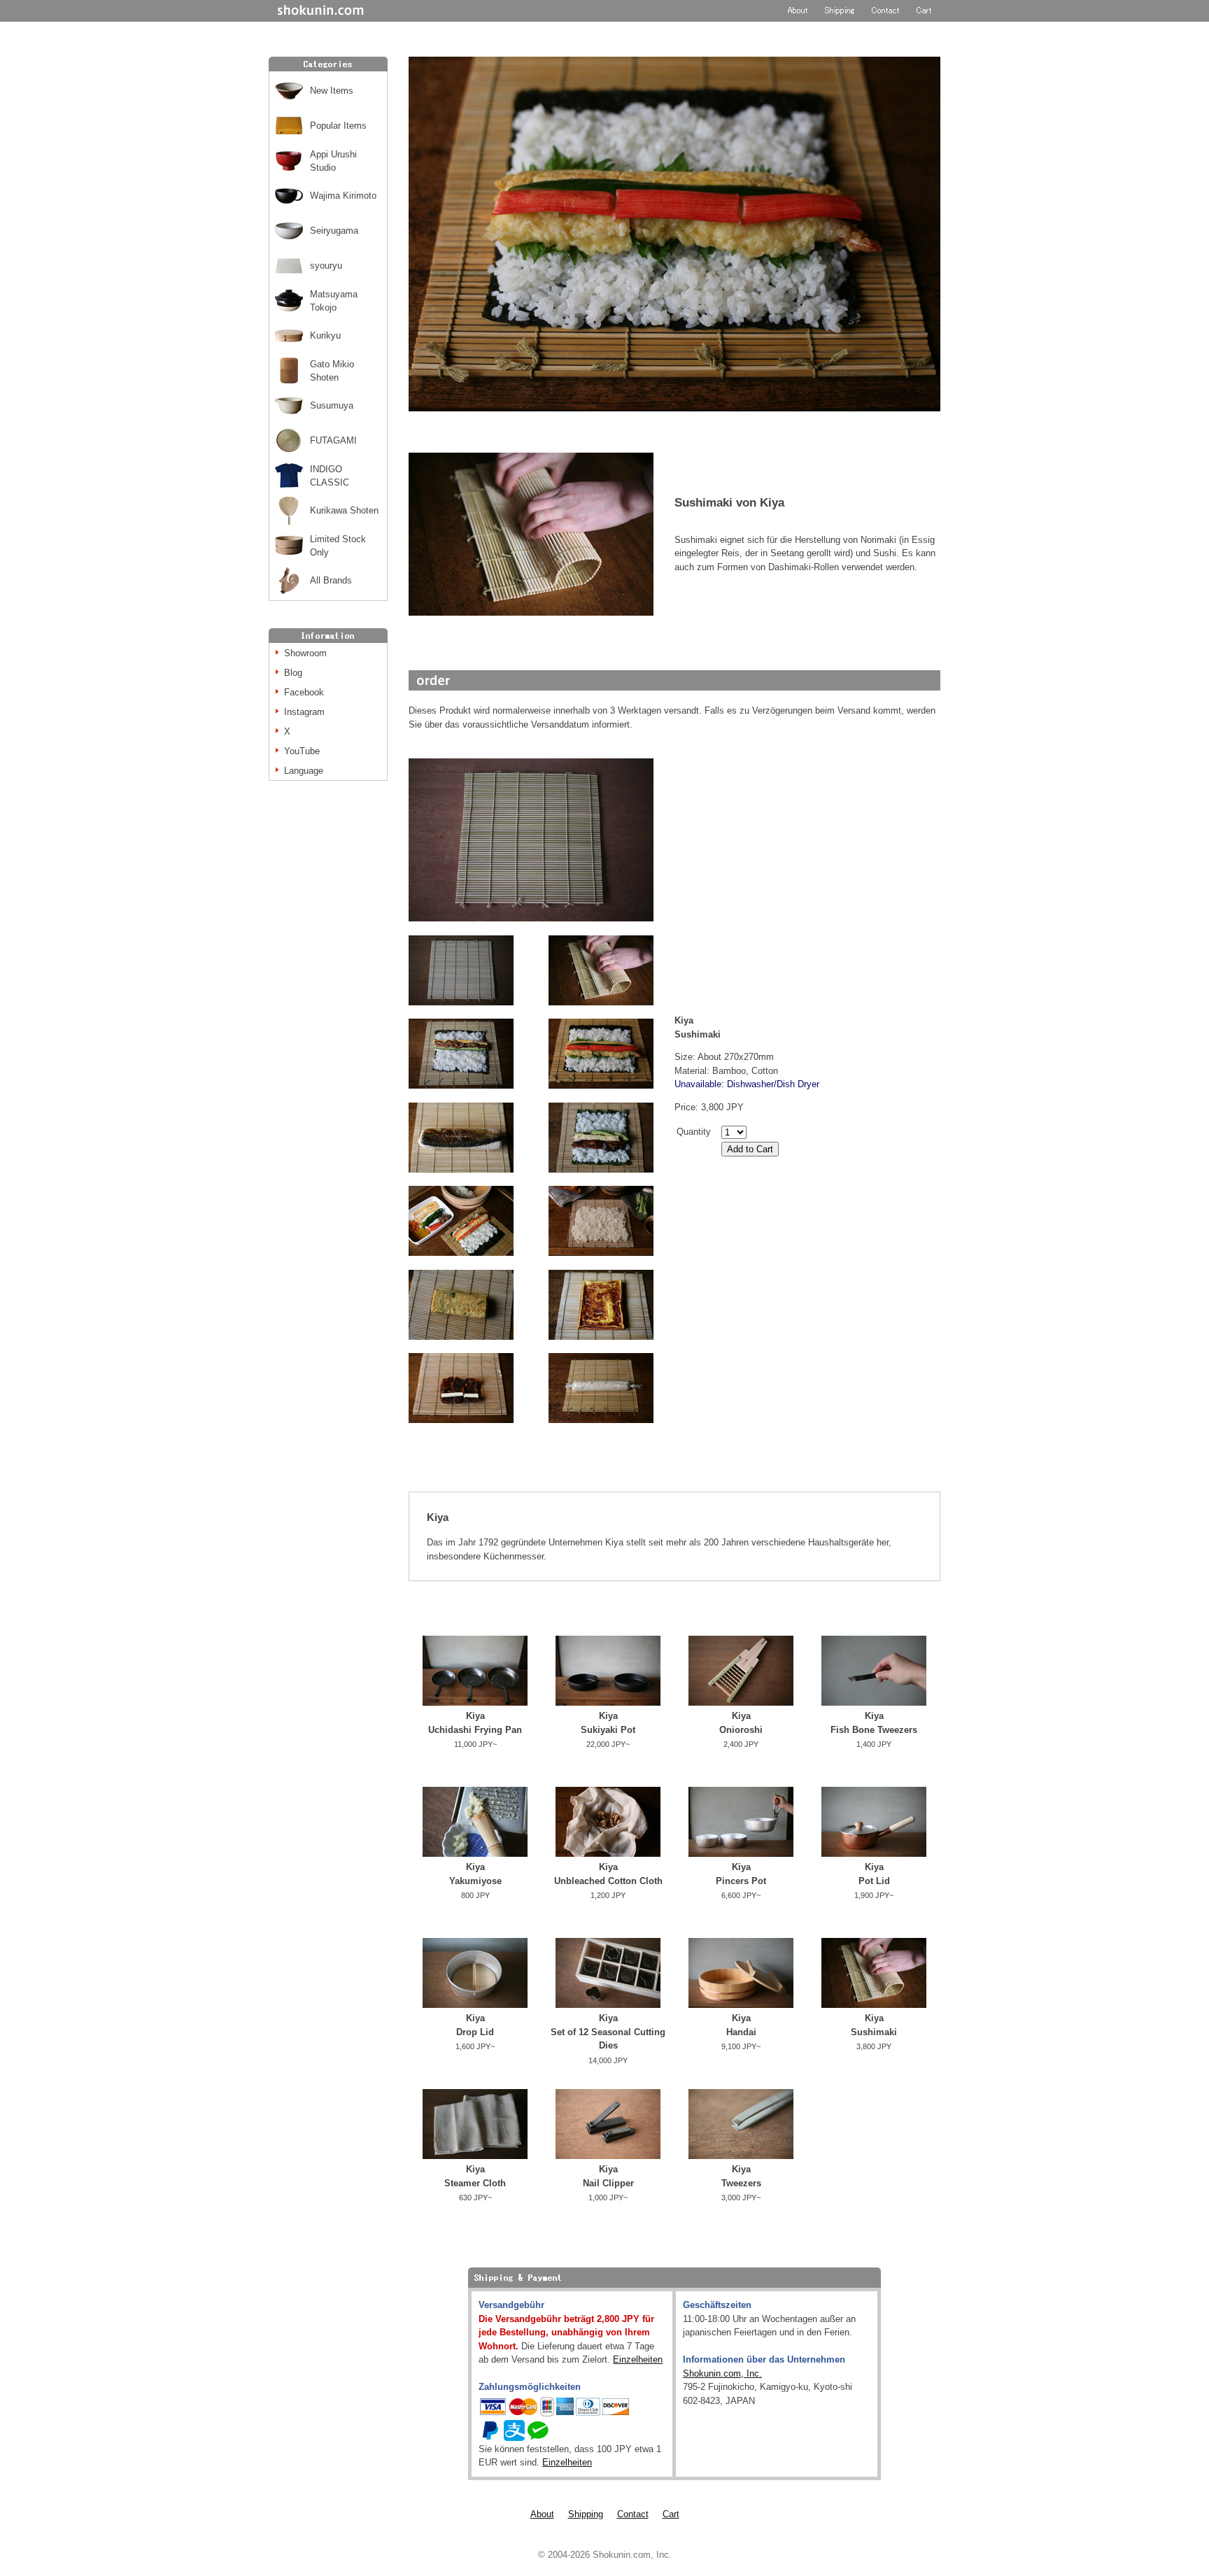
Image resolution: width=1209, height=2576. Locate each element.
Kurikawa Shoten (344, 510)
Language (304, 771)
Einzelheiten (638, 2359)
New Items (332, 91)
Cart (671, 2514)
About (542, 2514)
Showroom (305, 653)
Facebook (304, 692)
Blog (293, 673)
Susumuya (332, 405)
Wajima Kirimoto (343, 196)
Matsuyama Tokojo (334, 301)
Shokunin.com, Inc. (722, 2373)
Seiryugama (334, 231)
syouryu (326, 266)
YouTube (302, 751)
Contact (633, 2514)
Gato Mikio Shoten (332, 371)
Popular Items (338, 126)
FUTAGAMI (333, 440)
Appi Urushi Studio (333, 161)
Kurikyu (325, 335)
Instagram (304, 712)
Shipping (586, 2514)
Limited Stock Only (338, 546)
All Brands (331, 580)
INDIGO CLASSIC (330, 476)
